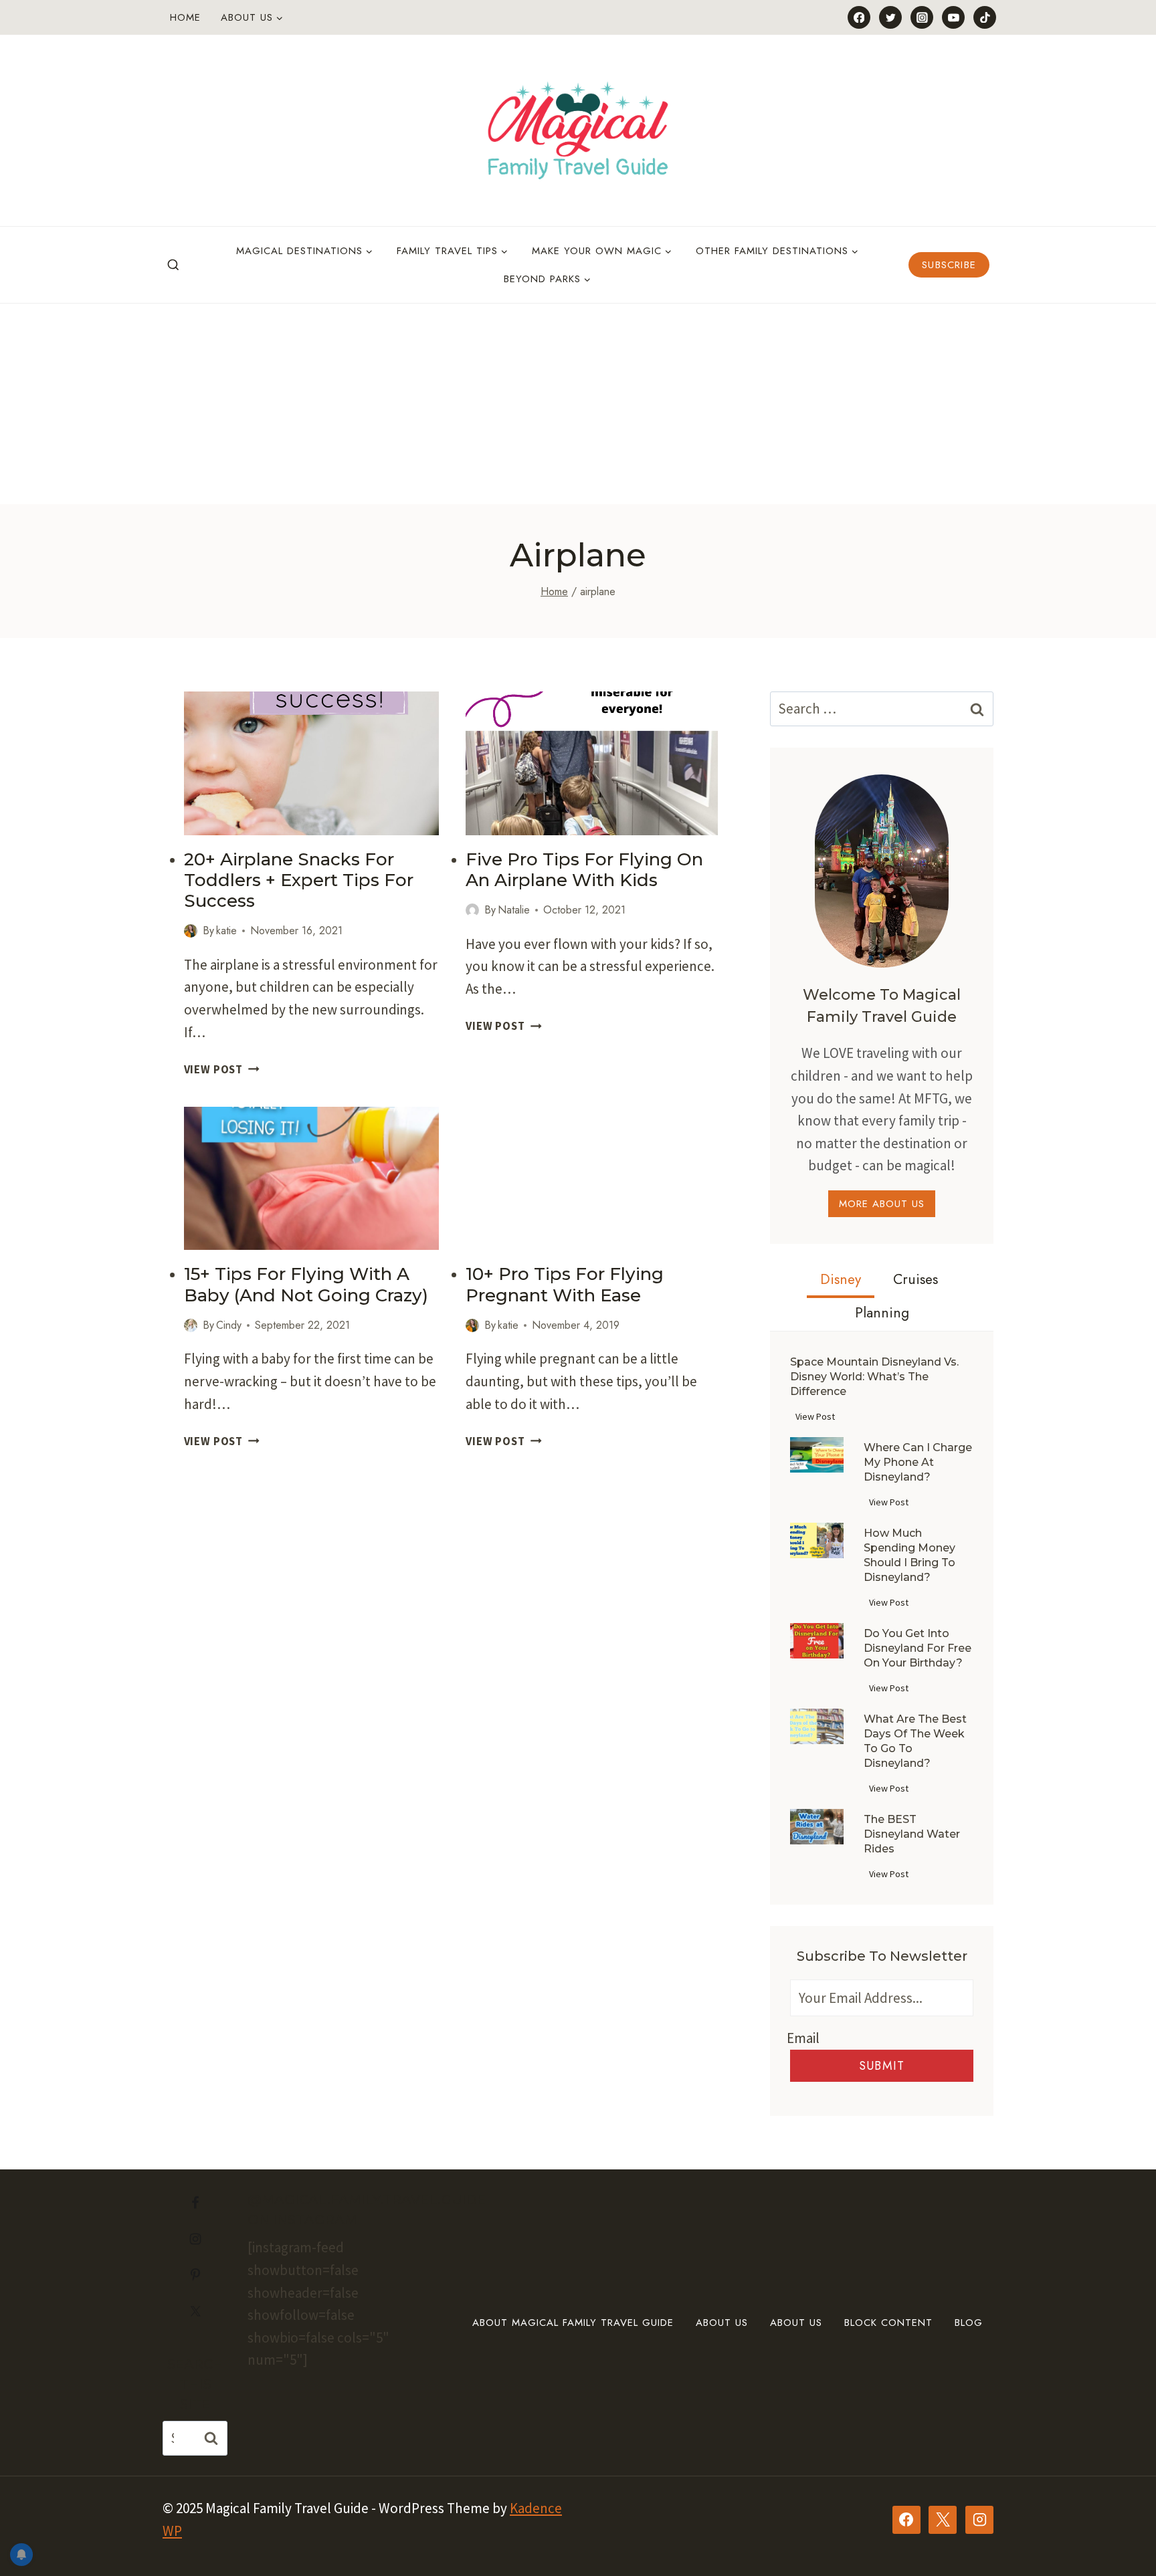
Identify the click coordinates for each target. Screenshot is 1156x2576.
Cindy (229, 1325)
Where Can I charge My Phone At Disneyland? (918, 1462)
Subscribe (949, 265)
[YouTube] (953, 17)
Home (185, 17)
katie (226, 931)
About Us (722, 2323)
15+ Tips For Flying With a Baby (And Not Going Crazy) (306, 1284)
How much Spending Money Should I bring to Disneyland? (909, 1555)
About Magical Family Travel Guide (573, 2323)
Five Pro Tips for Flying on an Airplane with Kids (584, 870)
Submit (882, 2066)
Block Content (888, 2323)
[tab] (841, 1281)
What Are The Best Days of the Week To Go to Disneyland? (915, 1741)
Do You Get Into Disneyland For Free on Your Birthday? (918, 1648)
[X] (943, 2520)
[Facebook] (859, 17)
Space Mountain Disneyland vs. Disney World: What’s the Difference (874, 1377)
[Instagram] (922, 17)
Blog (969, 2323)
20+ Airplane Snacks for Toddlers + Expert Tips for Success (299, 880)
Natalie (514, 910)
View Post (222, 1069)
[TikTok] (985, 17)
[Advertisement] (578, 404)
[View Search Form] (173, 265)
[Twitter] (890, 17)
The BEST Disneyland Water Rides (912, 1834)
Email (803, 2038)
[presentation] (312, 763)
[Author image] (191, 931)
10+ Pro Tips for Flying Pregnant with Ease (565, 1284)
